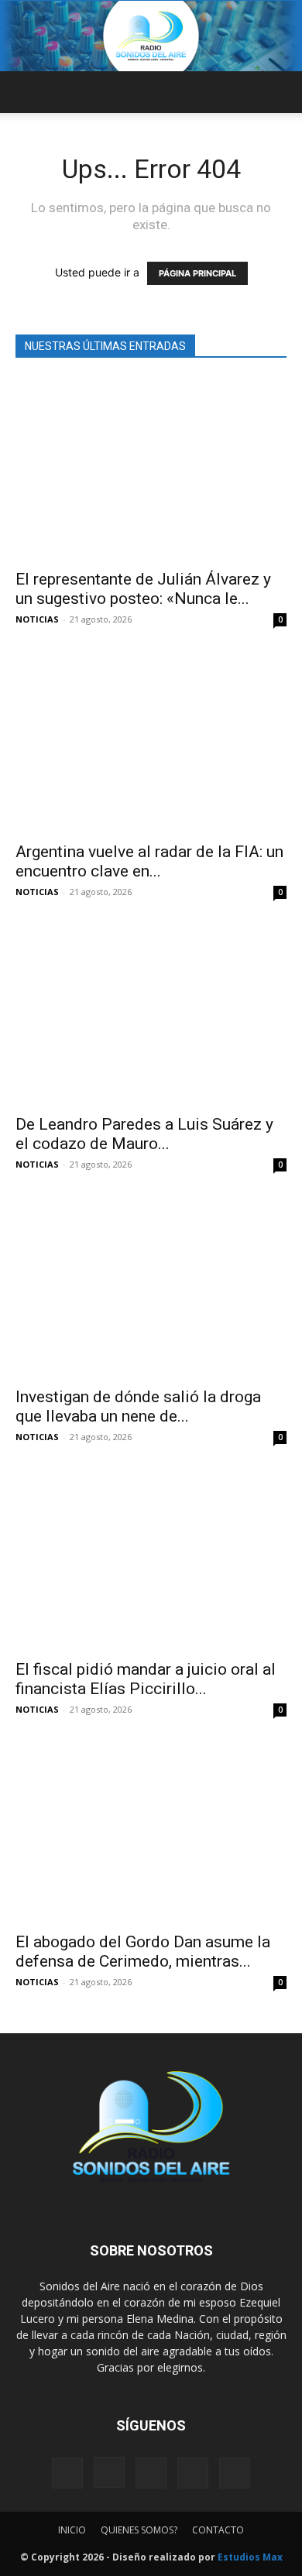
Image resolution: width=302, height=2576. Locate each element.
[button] (26, 92)
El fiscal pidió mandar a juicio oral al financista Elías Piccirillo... (146, 1679)
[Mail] (151, 2473)
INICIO (72, 2530)
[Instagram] (109, 2472)
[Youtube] (235, 2473)
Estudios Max (250, 2557)
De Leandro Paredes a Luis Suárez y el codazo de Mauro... (144, 1134)
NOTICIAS (37, 619)
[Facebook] (67, 2473)
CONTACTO (218, 2530)
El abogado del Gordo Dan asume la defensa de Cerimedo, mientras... (143, 1952)
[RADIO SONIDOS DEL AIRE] (151, 36)
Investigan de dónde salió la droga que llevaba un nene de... (138, 1406)
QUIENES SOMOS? (139, 2530)
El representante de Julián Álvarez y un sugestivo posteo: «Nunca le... (143, 589)
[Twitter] (193, 2473)
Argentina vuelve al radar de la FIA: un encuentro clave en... (149, 861)
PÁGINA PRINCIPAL (197, 273)
